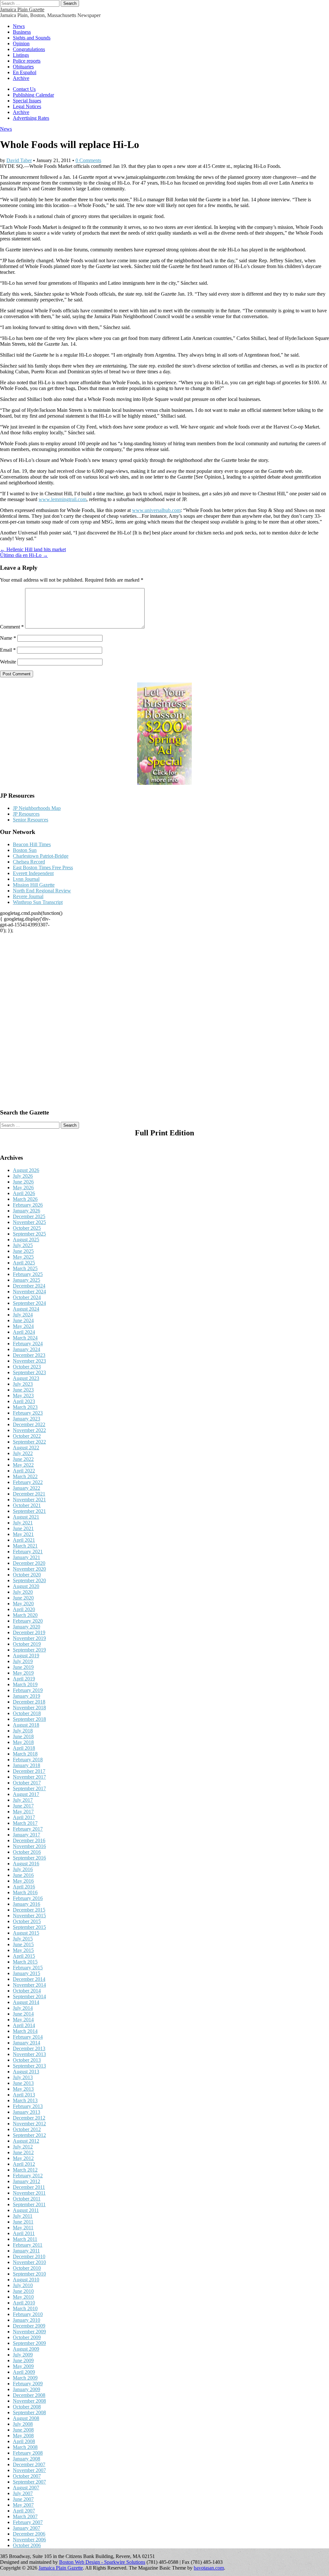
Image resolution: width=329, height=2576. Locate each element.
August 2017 (26, 1794)
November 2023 (29, 1361)
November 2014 (29, 1985)
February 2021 (28, 1552)
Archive (21, 78)
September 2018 (29, 1719)
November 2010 (29, 2262)
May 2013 (23, 2089)
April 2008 (24, 2441)
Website (8, 662)
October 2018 (27, 1713)
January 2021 (27, 1557)
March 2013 (25, 2100)
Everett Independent (33, 873)
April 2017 (24, 1817)
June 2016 (23, 1875)
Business (22, 32)
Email (8, 650)
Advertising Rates (31, 118)
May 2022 (23, 1465)
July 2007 (23, 2493)
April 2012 (24, 2164)
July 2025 (23, 1245)
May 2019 (23, 1673)
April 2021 (24, 1540)
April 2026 (24, 1193)
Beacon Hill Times (32, 844)
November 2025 (29, 1222)
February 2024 (28, 1344)
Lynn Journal (26, 879)
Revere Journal (28, 896)
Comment (12, 627)
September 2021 (29, 1511)
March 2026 (25, 1199)
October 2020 (27, 1575)
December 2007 (29, 2464)
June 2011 (23, 2222)
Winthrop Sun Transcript (38, 902)
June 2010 (23, 2291)
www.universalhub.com (156, 510)
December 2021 (29, 1494)
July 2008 (23, 2424)
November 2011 (29, 2193)
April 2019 (24, 1679)
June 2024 (23, 1320)
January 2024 (27, 1349)
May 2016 (23, 1881)
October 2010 (27, 2268)
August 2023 (26, 1378)
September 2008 (29, 2412)
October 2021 (27, 1505)
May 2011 (23, 2228)
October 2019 (27, 1644)
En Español (25, 72)
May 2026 (23, 1188)
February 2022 (28, 1482)
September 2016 (29, 1858)
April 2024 (24, 1332)
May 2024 (23, 1326)
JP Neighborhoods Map (37, 808)
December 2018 (29, 1702)
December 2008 (29, 2395)
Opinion (21, 43)
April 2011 (24, 2233)
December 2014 (29, 1979)
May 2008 (23, 2436)
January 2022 (27, 1488)
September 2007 (29, 2482)
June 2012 (23, 2152)
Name (8, 638)
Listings (21, 55)
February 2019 (28, 1690)
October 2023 (27, 1367)
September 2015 (29, 1927)
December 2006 (29, 2534)
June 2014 (23, 2014)
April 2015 (24, 1956)
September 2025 (29, 1234)
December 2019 (29, 1632)
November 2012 (29, 2124)
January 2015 (27, 1973)
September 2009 (29, 2343)
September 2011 (29, 2204)
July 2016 (23, 1869)
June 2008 (23, 2430)
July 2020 (23, 1592)
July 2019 (23, 1661)
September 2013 (29, 2066)
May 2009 (23, 2366)
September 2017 (29, 1788)
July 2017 (23, 1800)
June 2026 (23, 1182)
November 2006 (29, 2540)
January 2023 (27, 1419)
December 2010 (29, 2256)
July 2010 (23, 2285)
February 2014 (28, 2037)
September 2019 (29, 1650)
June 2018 (23, 1736)
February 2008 (28, 2453)
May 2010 (23, 2297)
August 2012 (26, 2141)
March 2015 (25, 1962)
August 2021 (26, 1517)
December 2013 (29, 2048)
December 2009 (29, 2326)
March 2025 (25, 1268)
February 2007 (28, 2522)
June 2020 (23, 1598)
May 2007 (23, 2505)
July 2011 (23, 2216)
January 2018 (27, 1765)
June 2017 (23, 1806)
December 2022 (29, 1424)
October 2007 (27, 2476)
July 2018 (23, 1731)
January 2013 (27, 2112)
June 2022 (23, 1459)
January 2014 (27, 2043)
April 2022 (24, 1471)
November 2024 (29, 1292)
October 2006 (27, 2545)
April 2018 (24, 1748)
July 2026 (23, 1176)
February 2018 (28, 1760)
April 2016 (24, 1887)
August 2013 (26, 2072)
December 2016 (29, 1840)
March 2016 (25, 1892)
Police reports (27, 61)
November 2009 (29, 2332)
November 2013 (29, 2054)
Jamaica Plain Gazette (22, 9)
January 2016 (27, 1904)
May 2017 (23, 1812)
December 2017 (29, 1771)
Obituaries (23, 67)
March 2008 (25, 2447)
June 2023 (23, 1390)
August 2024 (26, 1309)
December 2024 (29, 1286)
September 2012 (29, 2135)
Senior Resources (31, 820)
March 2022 (25, 1476)
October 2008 (27, 2407)
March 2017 (25, 1823)
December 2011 (29, 2187)
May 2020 (23, 1604)
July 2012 (23, 2147)
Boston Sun (25, 850)
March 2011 (25, 2239)
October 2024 (27, 1297)
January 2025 (27, 1280)
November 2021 (29, 1500)
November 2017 (29, 1777)
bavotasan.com (209, 2568)
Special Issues (27, 101)
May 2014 (23, 2020)
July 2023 (23, 1384)
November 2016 (29, 1846)
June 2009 (23, 2360)
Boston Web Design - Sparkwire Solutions (102, 2562)
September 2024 (29, 1303)
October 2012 (27, 2129)
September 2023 (29, 1372)
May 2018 (23, 1742)
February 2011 (28, 2245)
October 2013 (27, 2060)
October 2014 (27, 1991)
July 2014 (23, 2008)
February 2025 (28, 1274)
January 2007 (27, 2528)
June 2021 (23, 1528)
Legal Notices (27, 106)
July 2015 (23, 1939)
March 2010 (25, 2308)
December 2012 (29, 2118)
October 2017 (27, 1783)
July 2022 (23, 1453)
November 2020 (29, 1569)
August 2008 (26, 2418)
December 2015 (29, 1910)
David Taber (19, 160)
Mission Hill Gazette (34, 885)
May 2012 (23, 2158)
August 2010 (26, 2280)
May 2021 (23, 1534)
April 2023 (24, 1401)
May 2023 (23, 1396)
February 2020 (28, 1621)
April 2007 (24, 2511)
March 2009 (25, 2378)
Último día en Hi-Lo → (24, 555)
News (19, 26)
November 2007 (29, 2470)
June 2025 (23, 1251)
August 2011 (26, 2210)
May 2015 (23, 1950)
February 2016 (28, 1898)
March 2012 (25, 2170)
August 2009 (26, 2349)
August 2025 (26, 1240)
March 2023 (25, 1407)
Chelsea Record (29, 862)
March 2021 (25, 1546)
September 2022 (29, 1442)
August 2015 (26, 1933)
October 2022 (27, 1436)
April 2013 (24, 2095)
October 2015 (27, 1921)
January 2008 (27, 2459)
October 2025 (27, 1228)
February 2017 (28, 1829)
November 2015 (29, 1916)
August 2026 (26, 1170)
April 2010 (24, 2303)
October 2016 (27, 1852)
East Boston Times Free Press (43, 867)
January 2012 (27, 2181)
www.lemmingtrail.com (62, 499)
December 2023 (29, 1355)
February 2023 (28, 1413)
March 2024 (25, 1338)
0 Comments (88, 160)
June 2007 (23, 2499)
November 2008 (29, 2401)
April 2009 (24, 2372)
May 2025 (23, 1257)
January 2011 (26, 2251)
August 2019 (26, 1656)
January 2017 (27, 1835)
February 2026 (28, 1205)
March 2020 (25, 1615)
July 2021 (23, 1523)
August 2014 (26, 2002)
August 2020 (26, 1586)
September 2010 (29, 2274)
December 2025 (29, 1216)
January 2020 (27, 1627)
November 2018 (29, 1708)
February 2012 (28, 2176)
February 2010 (28, 2314)
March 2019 (25, 1684)
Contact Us (24, 89)
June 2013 (23, 2083)
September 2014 (29, 1996)
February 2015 (28, 1968)
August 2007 (26, 2488)
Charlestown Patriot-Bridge (41, 856)
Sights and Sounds (32, 38)
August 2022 (26, 1448)
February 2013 (28, 2106)
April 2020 (24, 1609)
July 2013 (23, 2077)
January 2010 (27, 2320)
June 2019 (23, 1667)
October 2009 (27, 2337)
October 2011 (27, 2199)
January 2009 (27, 2389)
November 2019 (29, 1638)
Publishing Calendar (33, 95)
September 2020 (29, 1580)
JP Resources (26, 814)
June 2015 (23, 1944)
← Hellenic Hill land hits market (33, 549)
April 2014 (24, 2025)
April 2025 (24, 1263)
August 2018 (26, 1725)
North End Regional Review (42, 891)
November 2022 (29, 1430)
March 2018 (25, 1754)
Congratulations (29, 49)
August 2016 (26, 1864)
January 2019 (27, 1696)
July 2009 (23, 2355)
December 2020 (29, 1563)
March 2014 (25, 2031)
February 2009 (28, 2384)
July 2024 (23, 1315)
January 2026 (27, 1211)
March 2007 (25, 2516)
